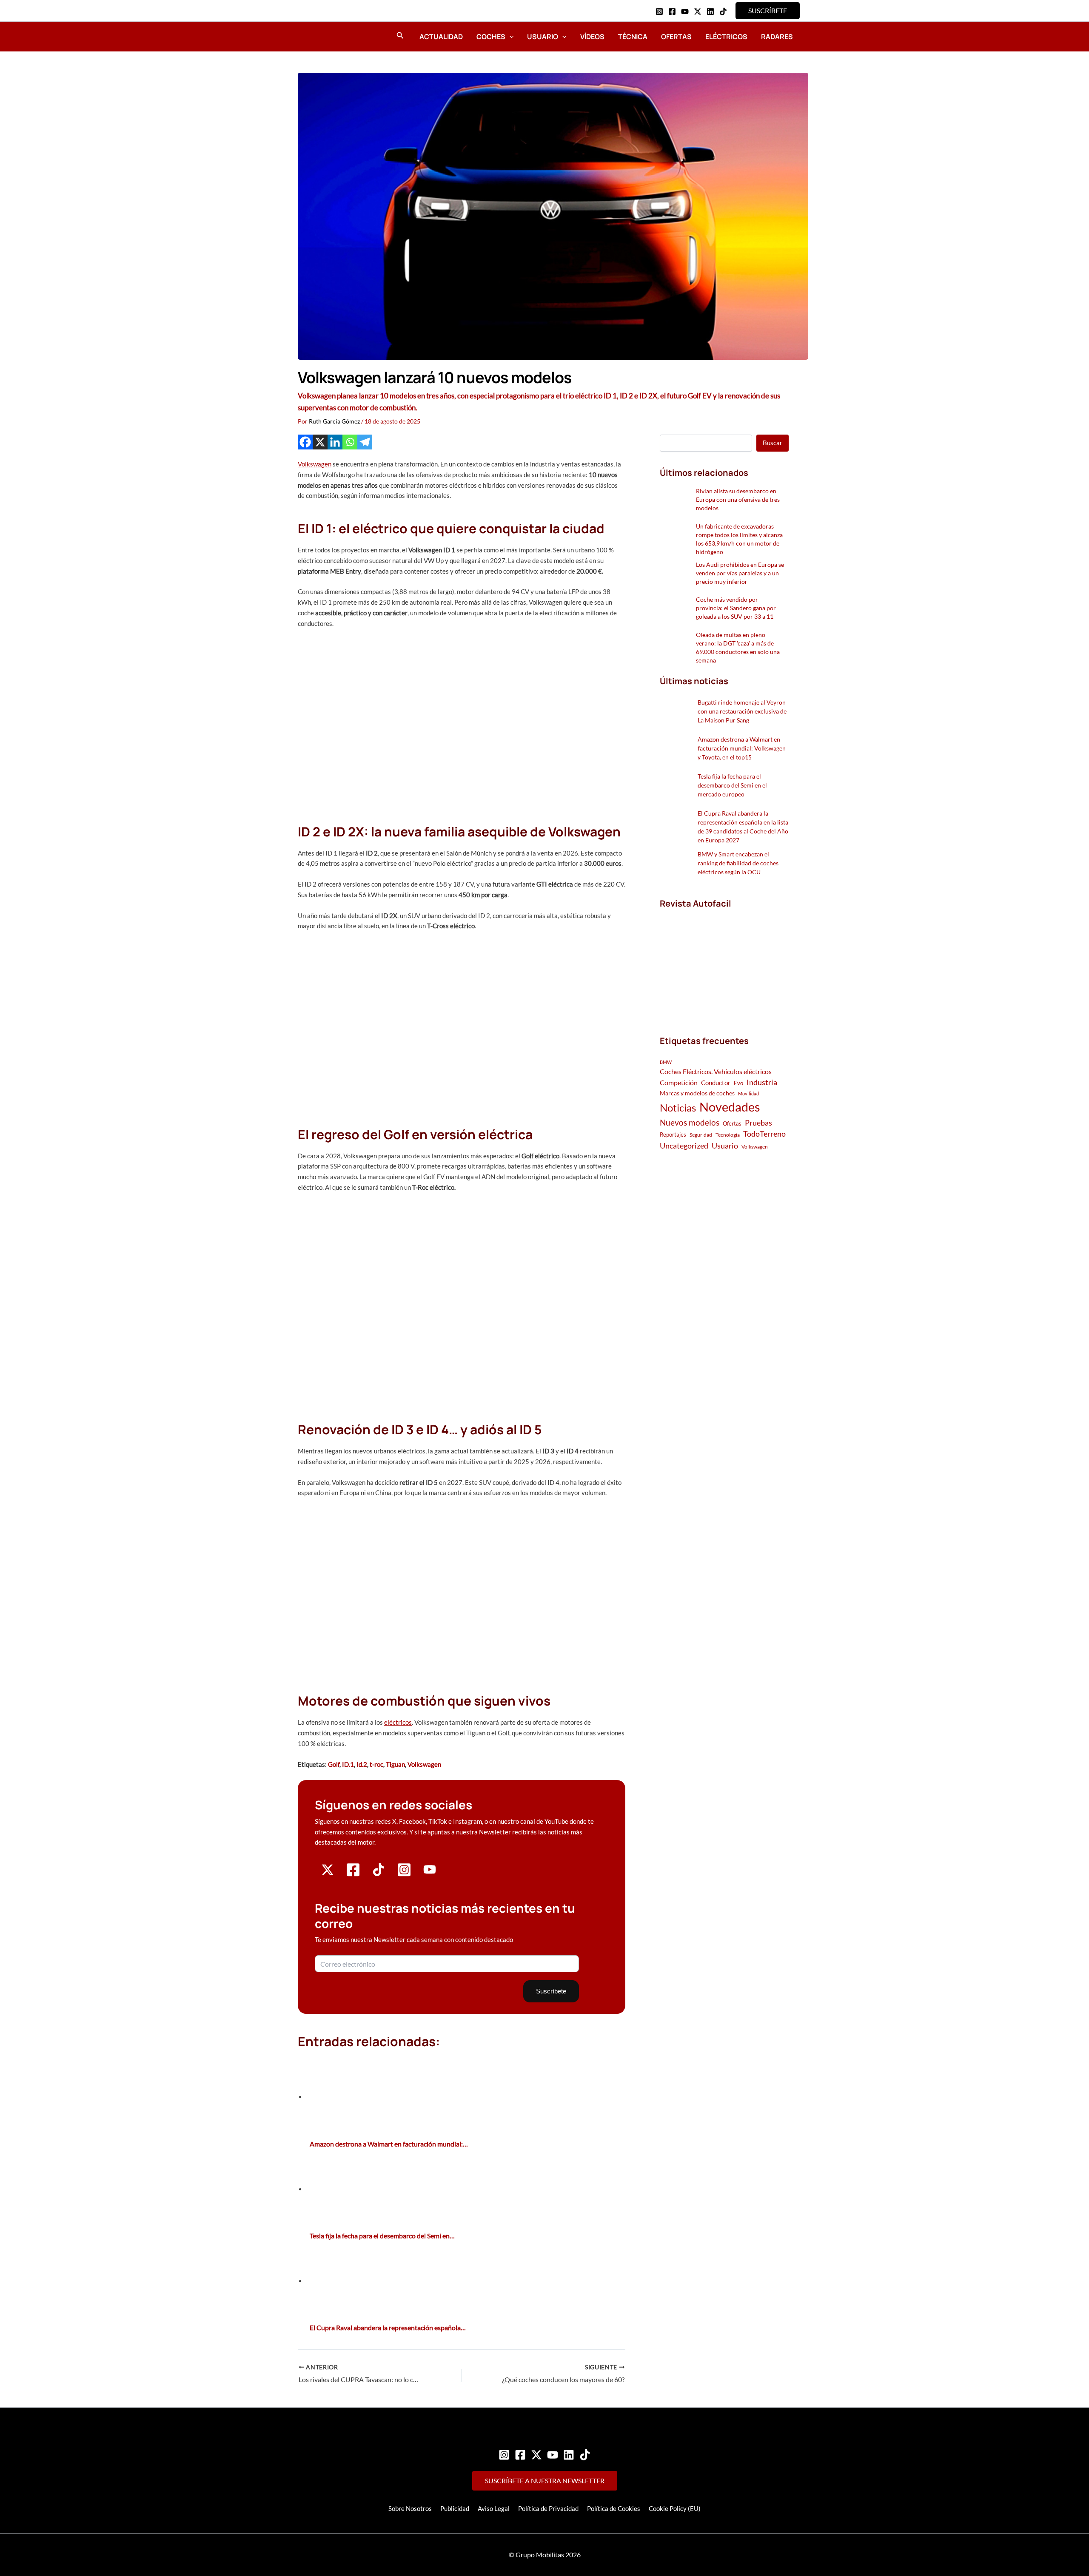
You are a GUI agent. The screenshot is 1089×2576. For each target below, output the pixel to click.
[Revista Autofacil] (724, 963)
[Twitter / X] (698, 11)
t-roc (376, 1764)
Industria (762, 1082)
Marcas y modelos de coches (697, 1093)
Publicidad (455, 2508)
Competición (679, 1082)
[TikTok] (723, 11)
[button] (768, 11)
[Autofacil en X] (328, 1874)
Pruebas (758, 1123)
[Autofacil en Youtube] (430, 1873)
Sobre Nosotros (410, 2508)
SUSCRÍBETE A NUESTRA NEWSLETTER (545, 2481)
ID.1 (348, 1764)
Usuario (543, 37)
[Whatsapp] (350, 442)
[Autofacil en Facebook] (353, 1874)
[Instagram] (659, 11)
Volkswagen (315, 464)
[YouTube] (685, 11)
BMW (666, 1062)
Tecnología (728, 1135)
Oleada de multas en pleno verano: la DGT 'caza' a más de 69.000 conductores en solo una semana (738, 647)
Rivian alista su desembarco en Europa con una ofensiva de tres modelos (738, 499)
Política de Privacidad (548, 2508)
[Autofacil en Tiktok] (379, 1874)
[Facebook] (672, 11)
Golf (334, 1764)
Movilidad (748, 1093)
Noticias (678, 1107)
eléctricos (398, 1722)
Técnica (633, 37)
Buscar (773, 443)
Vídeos (592, 37)
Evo (738, 1083)
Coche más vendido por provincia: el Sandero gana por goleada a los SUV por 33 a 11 (736, 608)
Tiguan (395, 1764)
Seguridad (701, 1135)
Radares (777, 37)
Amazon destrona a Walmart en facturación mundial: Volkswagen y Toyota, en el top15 (742, 748)
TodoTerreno (764, 1134)
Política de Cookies (614, 2508)
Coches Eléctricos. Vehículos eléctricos (716, 1071)
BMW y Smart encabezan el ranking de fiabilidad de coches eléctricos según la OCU (738, 863)
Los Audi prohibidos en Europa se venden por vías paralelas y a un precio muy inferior (740, 573)
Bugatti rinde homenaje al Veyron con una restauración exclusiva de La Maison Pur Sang (742, 711)
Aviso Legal (494, 2508)
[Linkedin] (710, 11)
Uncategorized (684, 1146)
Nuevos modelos (690, 1122)
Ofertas (676, 37)
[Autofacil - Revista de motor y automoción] (321, 36)
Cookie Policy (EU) (675, 2508)
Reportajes (673, 1134)
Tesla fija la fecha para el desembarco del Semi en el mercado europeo (732, 785)
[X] (320, 442)
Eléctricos (726, 37)
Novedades (730, 1107)
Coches (491, 37)
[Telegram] (365, 442)
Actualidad (441, 37)
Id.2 (362, 1764)
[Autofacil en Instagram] (404, 1874)
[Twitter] (536, 2455)
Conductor (716, 1083)
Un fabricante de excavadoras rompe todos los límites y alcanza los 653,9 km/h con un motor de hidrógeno (739, 539)
